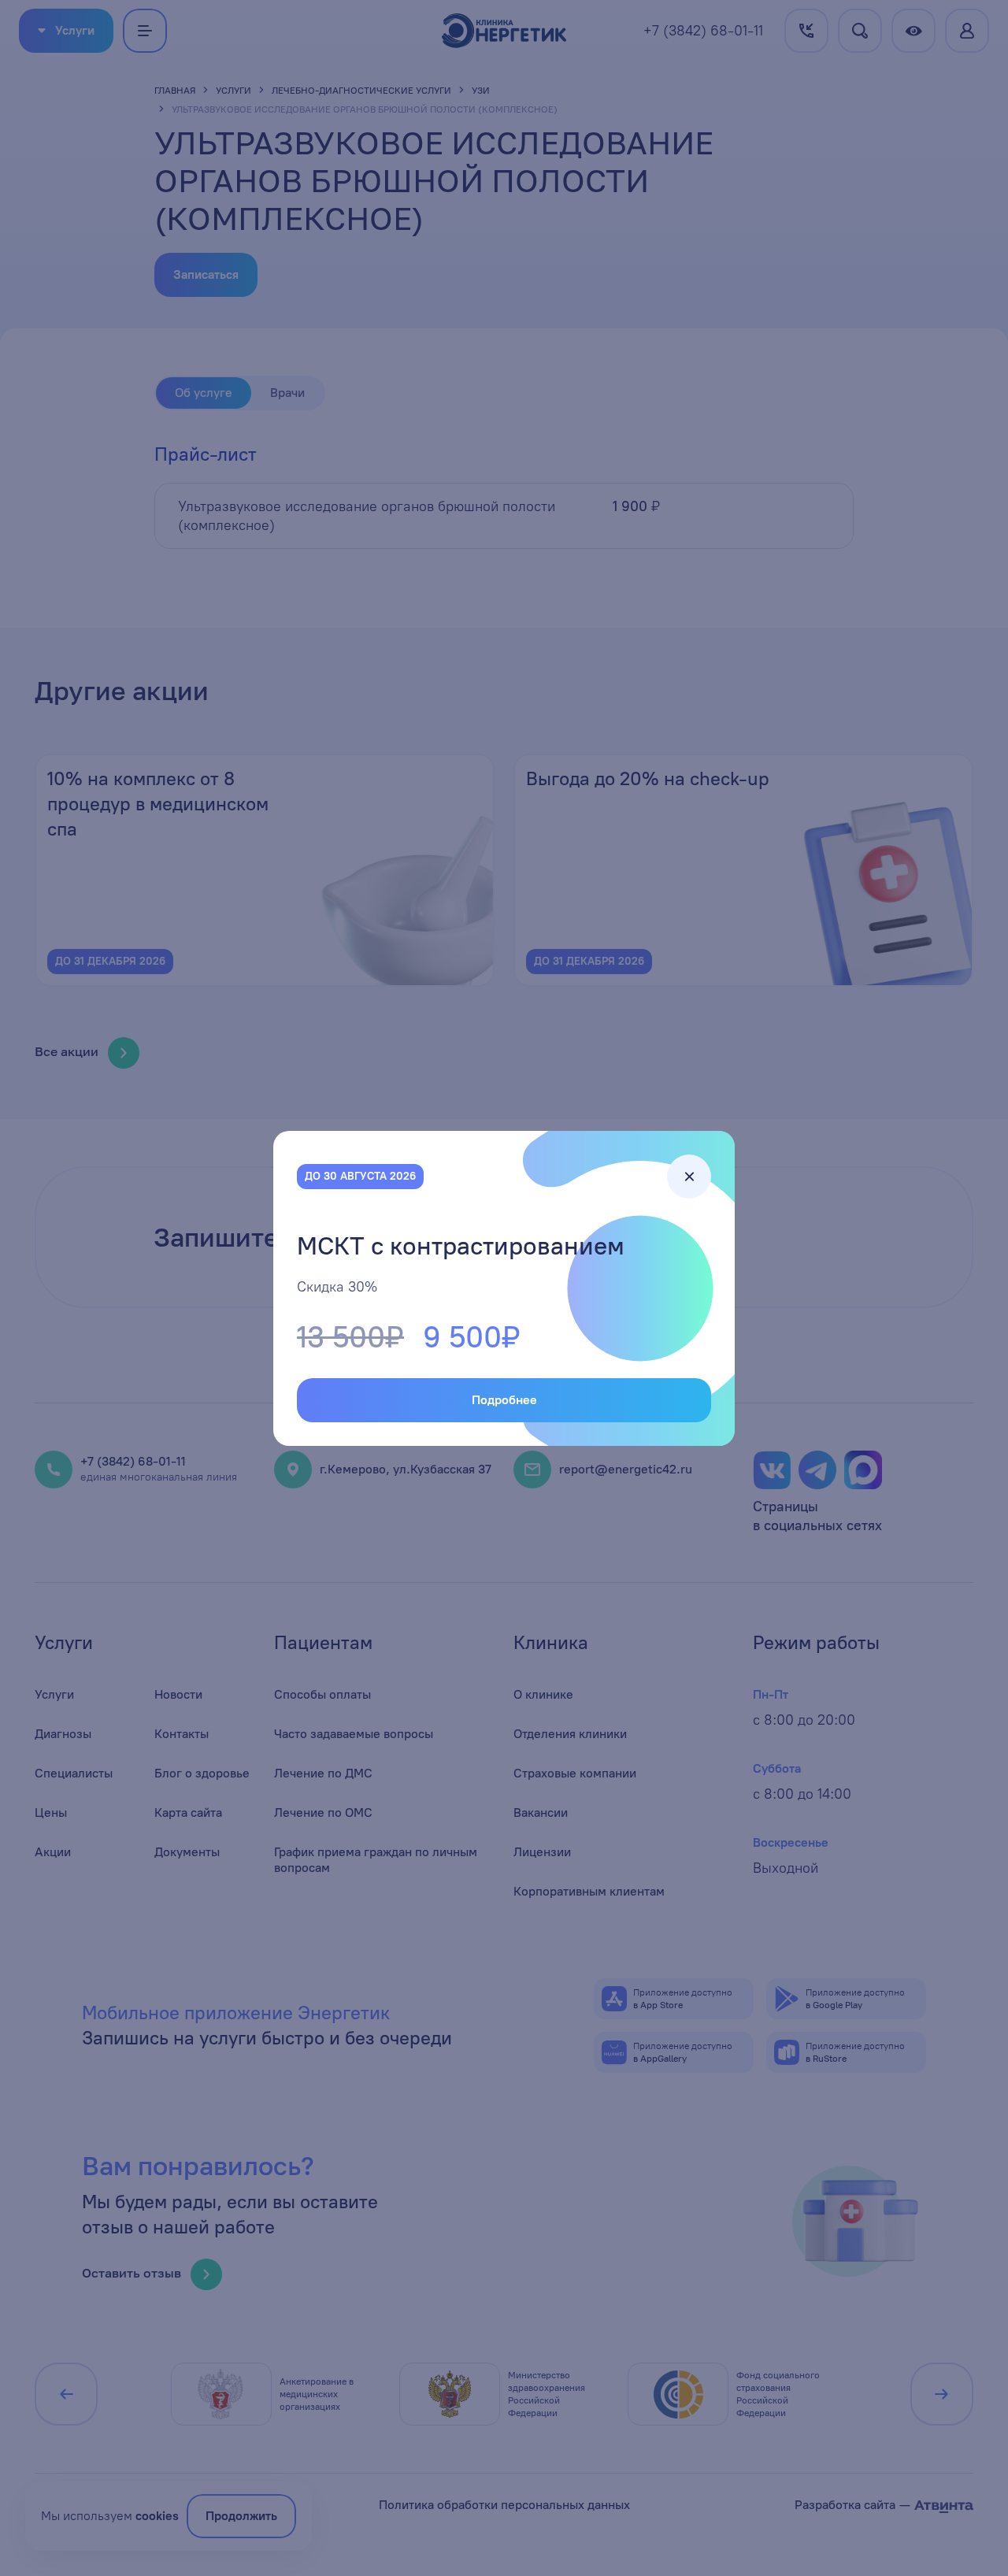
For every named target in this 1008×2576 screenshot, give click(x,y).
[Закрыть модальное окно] (689, 1177)
